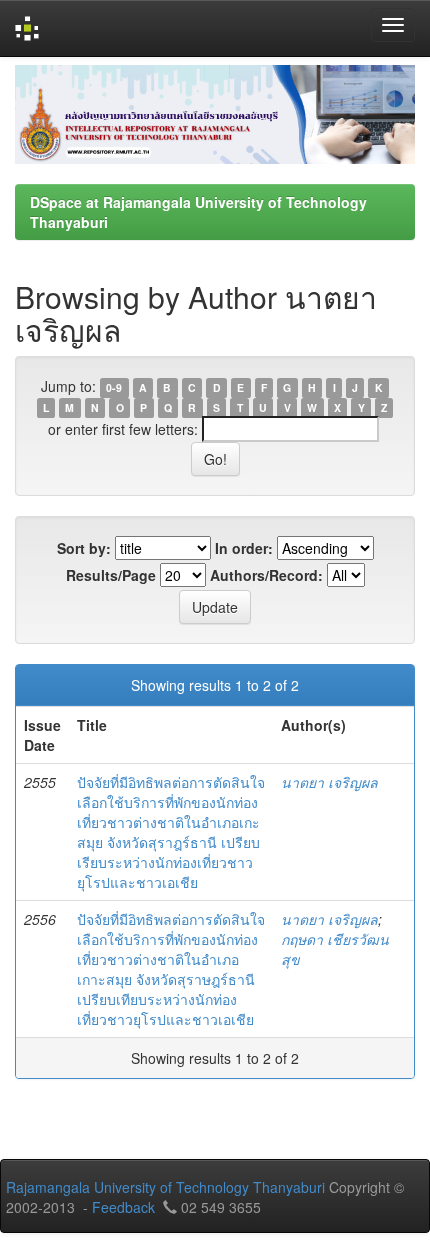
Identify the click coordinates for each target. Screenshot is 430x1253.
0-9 (114, 387)
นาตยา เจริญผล (329, 782)
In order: (244, 548)
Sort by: (84, 548)
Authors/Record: (266, 575)
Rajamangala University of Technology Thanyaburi (165, 1187)
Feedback (123, 1207)
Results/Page (111, 575)
